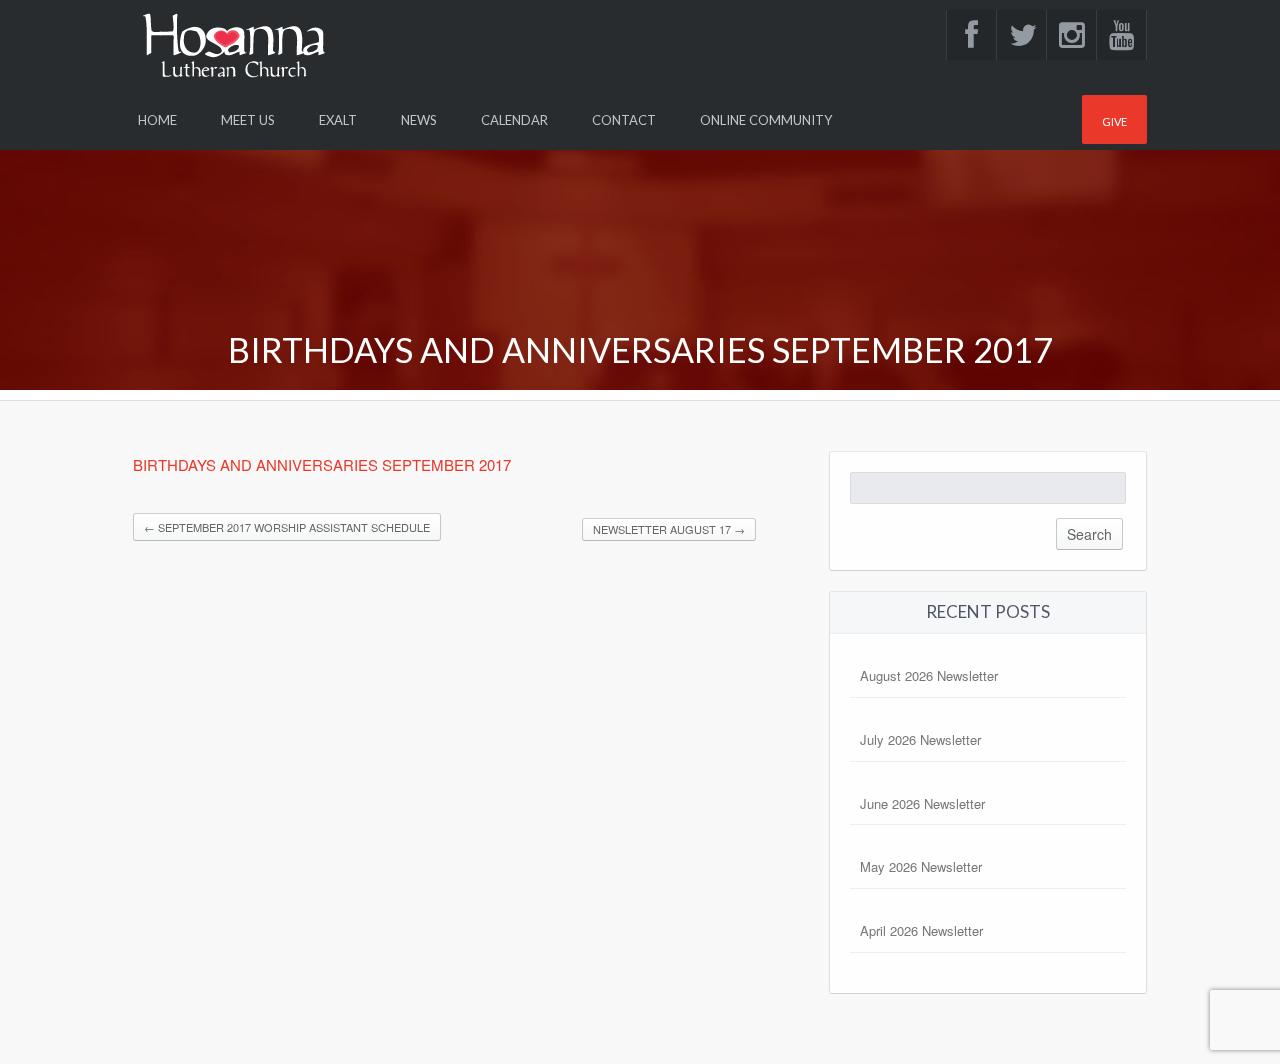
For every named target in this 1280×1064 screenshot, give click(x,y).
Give (1114, 121)
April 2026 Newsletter (921, 930)
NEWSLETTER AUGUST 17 (669, 529)
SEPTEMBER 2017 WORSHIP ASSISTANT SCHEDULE (287, 527)
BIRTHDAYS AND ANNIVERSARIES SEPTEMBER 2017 (324, 464)
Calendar (514, 120)
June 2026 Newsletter (922, 803)
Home (157, 120)
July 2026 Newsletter (920, 739)
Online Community (766, 120)
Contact (624, 120)
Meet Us (248, 120)
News (419, 120)
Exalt (338, 120)
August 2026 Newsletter (929, 675)
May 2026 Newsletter (921, 866)
